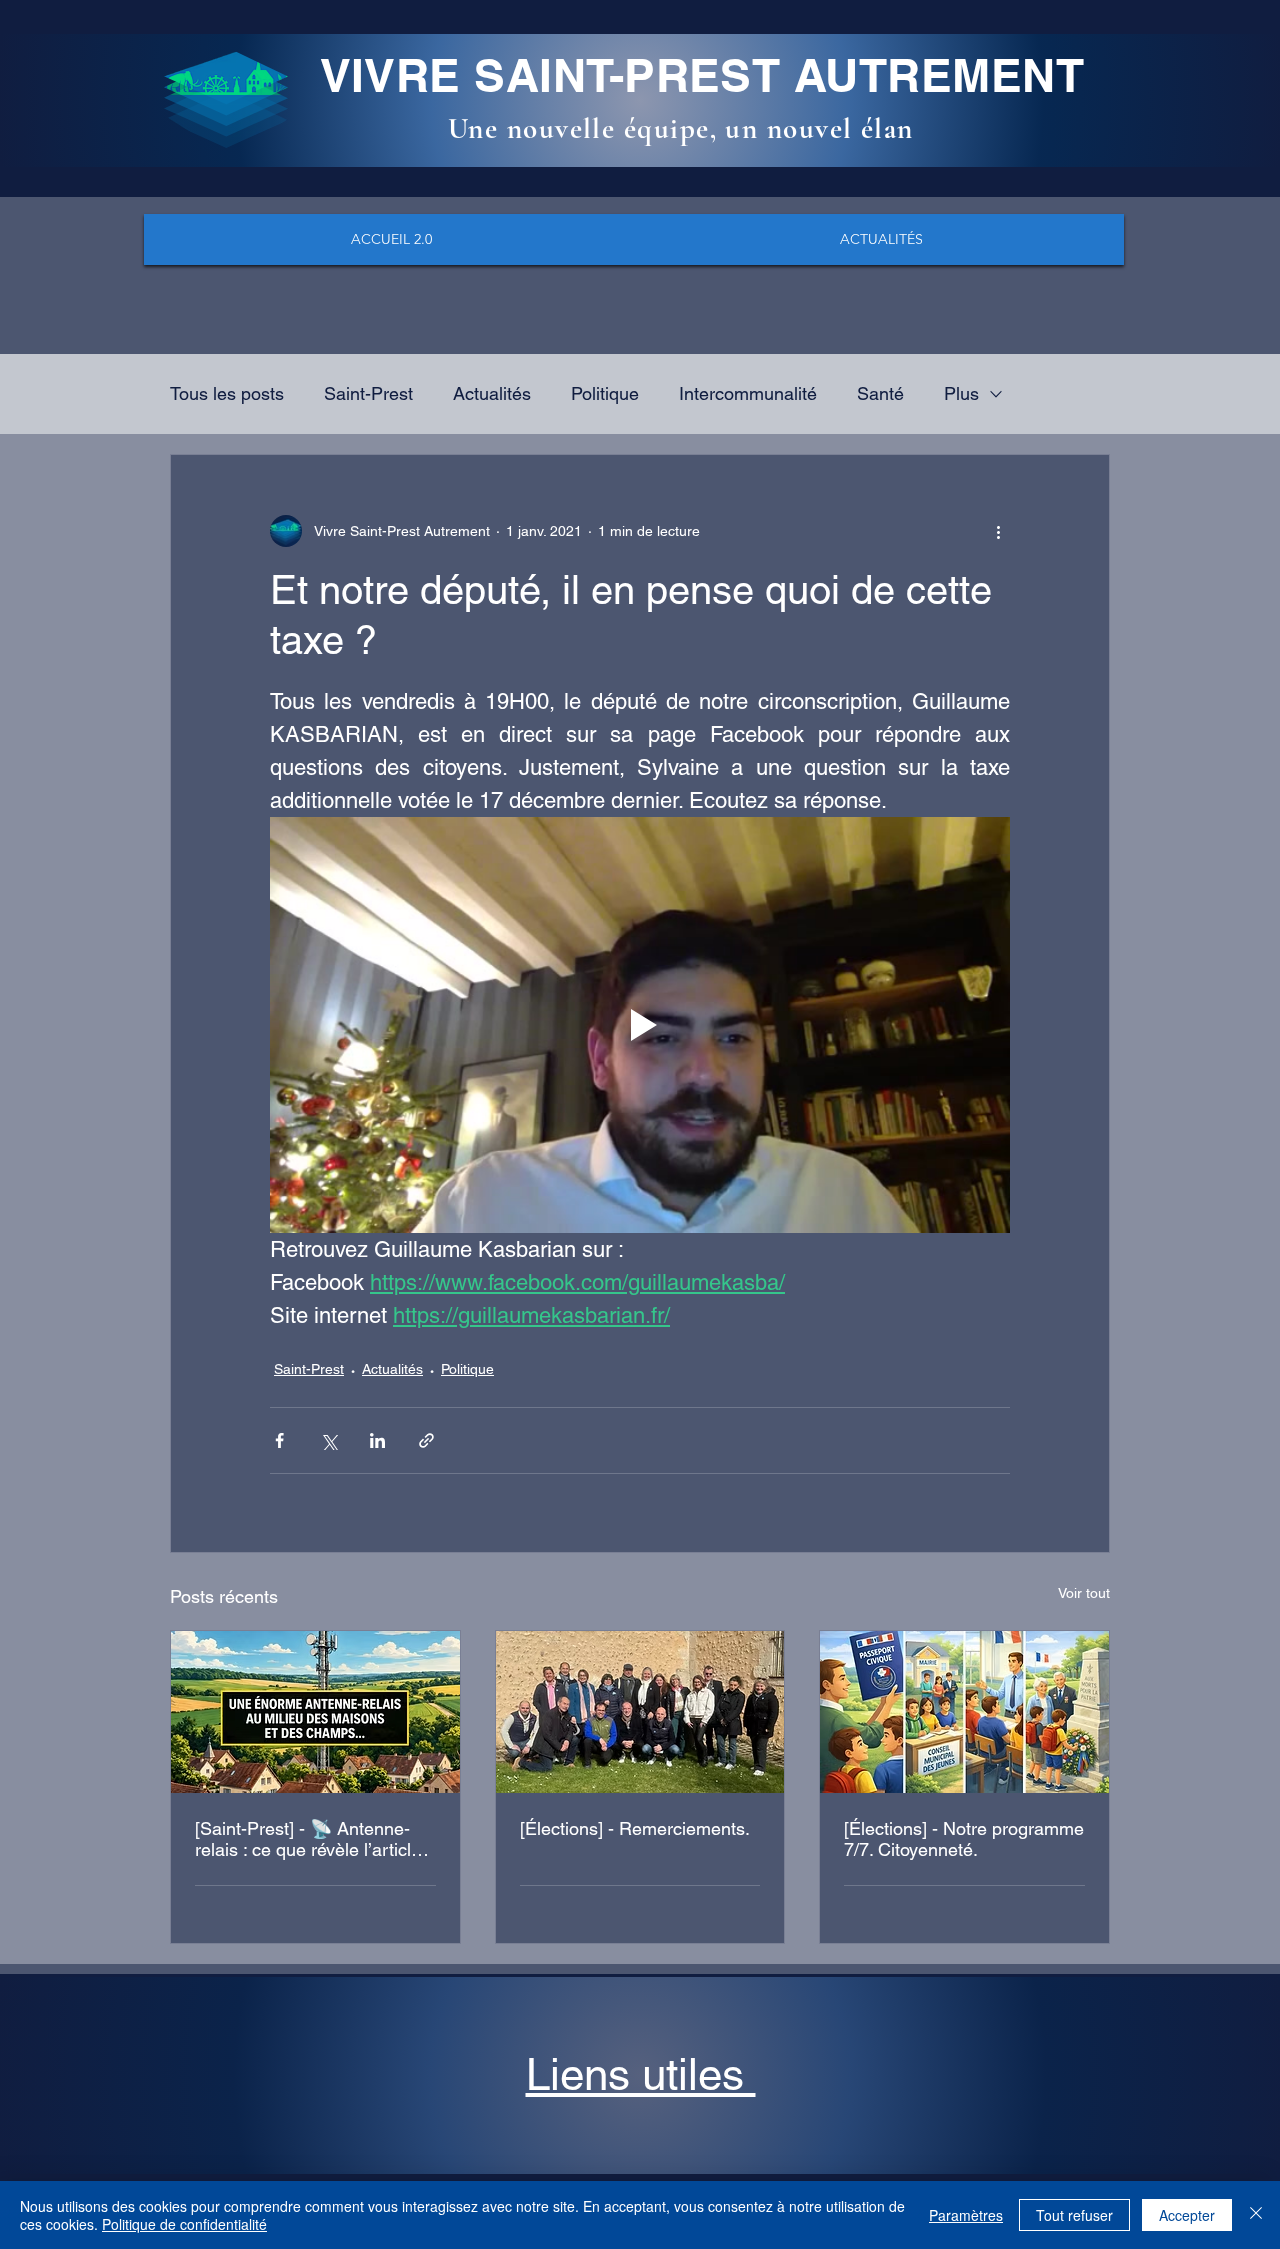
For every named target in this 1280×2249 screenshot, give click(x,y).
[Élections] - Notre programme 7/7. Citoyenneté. (964, 1839)
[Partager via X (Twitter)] (328, 1440)
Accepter (1187, 2215)
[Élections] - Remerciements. (635, 1828)
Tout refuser (1074, 2215)
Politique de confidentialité (184, 2224)
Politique (605, 393)
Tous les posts (227, 393)
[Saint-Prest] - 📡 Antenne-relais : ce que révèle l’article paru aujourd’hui (308, 1839)
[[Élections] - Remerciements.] (640, 1712)
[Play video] (640, 1025)
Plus (961, 393)
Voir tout (1084, 1593)
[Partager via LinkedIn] (377, 1440)
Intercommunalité (748, 393)
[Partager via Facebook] (279, 1440)
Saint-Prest (368, 393)
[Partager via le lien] (426, 1440)
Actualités (492, 393)
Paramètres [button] (966, 2215)
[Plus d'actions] (998, 531)
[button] (641, 2074)
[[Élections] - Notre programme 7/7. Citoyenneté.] (964, 1712)
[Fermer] (1256, 2215)
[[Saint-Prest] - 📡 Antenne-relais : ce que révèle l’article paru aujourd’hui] (315, 1712)
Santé (880, 393)
